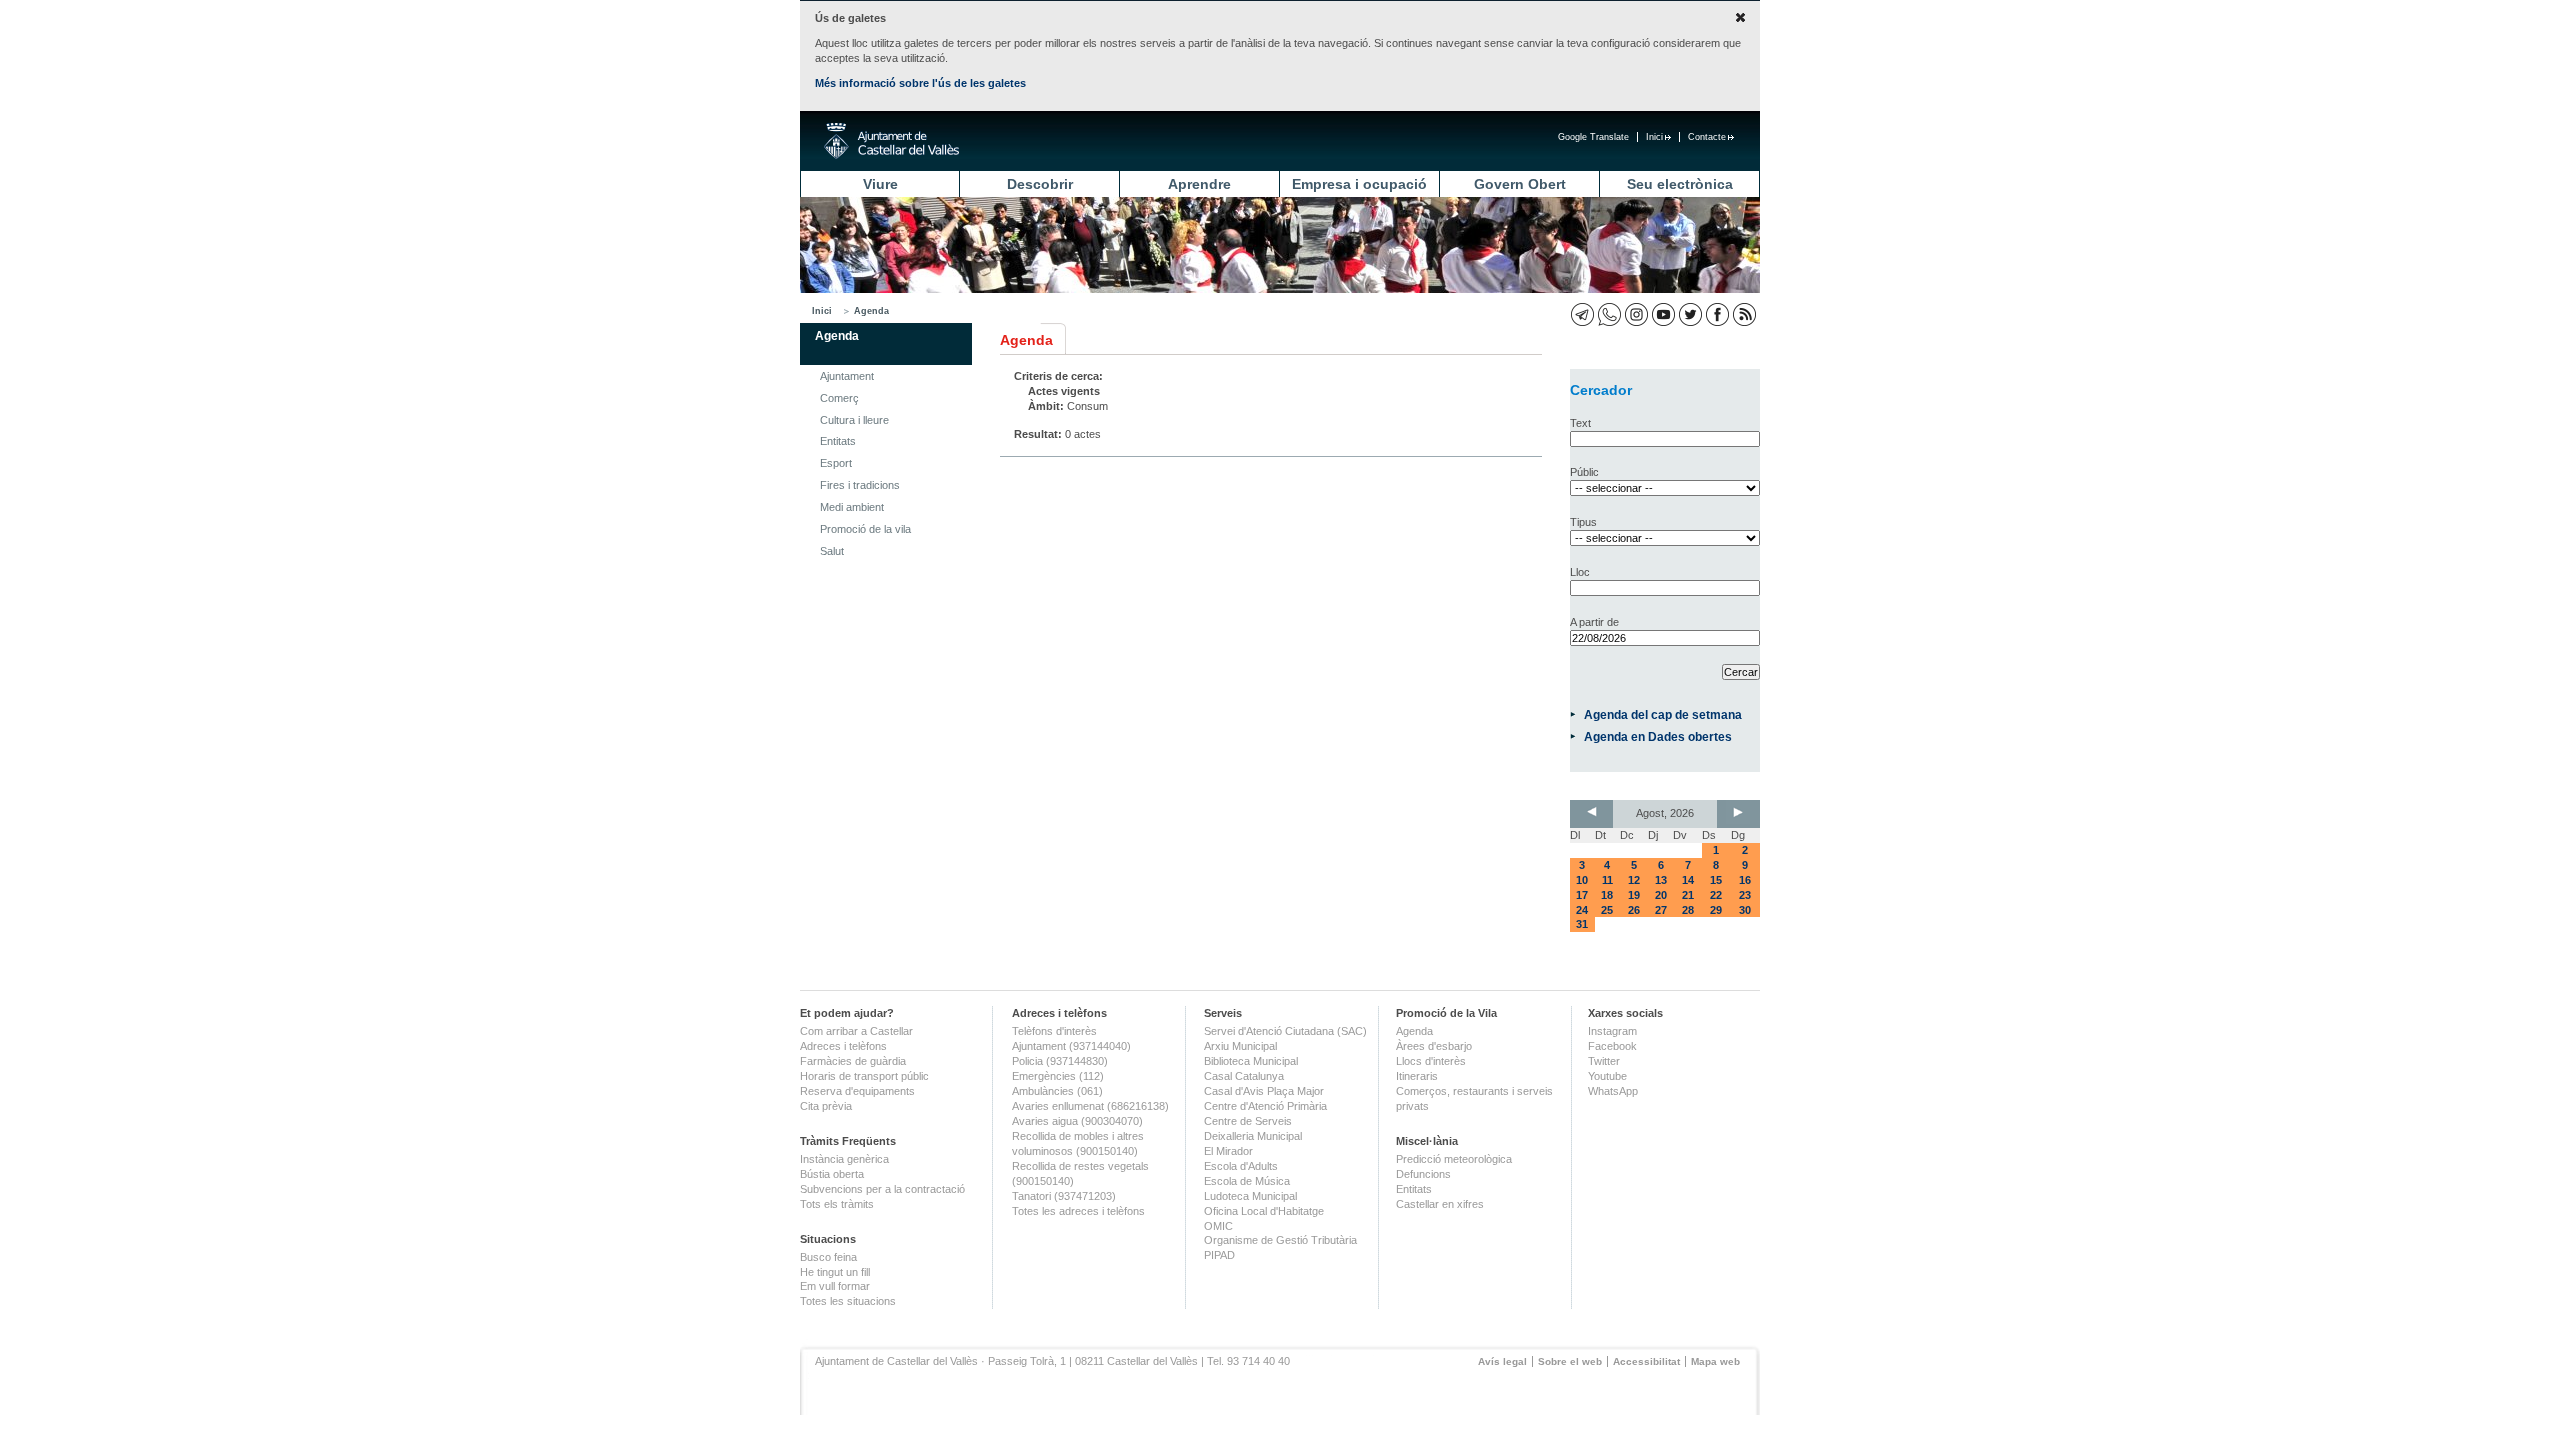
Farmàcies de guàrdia (853, 1061)
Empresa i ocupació (1359, 184)
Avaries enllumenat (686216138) (1090, 1106)
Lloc (1580, 572)
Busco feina (828, 1257)
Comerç (839, 398)
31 (1582, 924)
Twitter (1604, 1061)
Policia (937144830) (1060, 1061)
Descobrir (1040, 184)
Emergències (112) (1058, 1076)
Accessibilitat (1646, 1361)
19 (1634, 895)
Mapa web (1715, 1361)
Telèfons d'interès (1054, 1031)
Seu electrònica (1680, 184)
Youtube (1607, 1076)
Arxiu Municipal (1240, 1046)
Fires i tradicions (860, 485)
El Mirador (1228, 1151)
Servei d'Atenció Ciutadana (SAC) (1285, 1031)
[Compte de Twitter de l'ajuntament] (1690, 314)
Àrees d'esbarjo (1434, 1046)
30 (1745, 910)
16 (1745, 880)
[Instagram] (1636, 314)
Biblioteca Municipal (1251, 1061)
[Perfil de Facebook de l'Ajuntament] (1717, 314)
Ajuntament (847, 376)
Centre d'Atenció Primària (1265, 1106)
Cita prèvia (826, 1106)
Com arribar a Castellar (856, 1031)
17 (1582, 895)
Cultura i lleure (854, 420)
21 (1688, 895)
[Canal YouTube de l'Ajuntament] (1663, 314)
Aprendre (1199, 184)
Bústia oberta (832, 1174)
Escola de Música (1247, 1181)
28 (1688, 910)
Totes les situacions (848, 1301)
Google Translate (1593, 137)
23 (1745, 895)
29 (1716, 910)
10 (1582, 880)
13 (1661, 880)
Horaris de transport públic (864, 1076)
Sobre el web (1570, 1361)
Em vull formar (835, 1286)
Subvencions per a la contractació (882, 1189)
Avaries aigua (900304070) (1077, 1121)
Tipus (1583, 522)
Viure (880, 184)
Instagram (1612, 1031)
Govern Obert (1520, 184)
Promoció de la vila (865, 529)
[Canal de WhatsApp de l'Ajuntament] (1609, 314)
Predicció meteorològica (1454, 1159)
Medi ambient (852, 507)
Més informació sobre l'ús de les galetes (920, 83)
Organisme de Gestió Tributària (1280, 1240)
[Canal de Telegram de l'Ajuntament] (1582, 314)
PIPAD (1219, 1255)
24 (1582, 910)
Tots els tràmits (837, 1204)
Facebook (1612, 1046)
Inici (1654, 137)
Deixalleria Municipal (1253, 1136)
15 (1716, 880)
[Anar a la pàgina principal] (891, 141)
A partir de (1594, 622)
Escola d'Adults (1241, 1166)
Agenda (871, 311)
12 (1634, 880)
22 (1716, 895)
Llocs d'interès (1431, 1061)
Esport (836, 463)
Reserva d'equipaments (857, 1091)
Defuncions (1423, 1174)
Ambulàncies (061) (1057, 1091)
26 (1634, 910)
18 (1607, 895)
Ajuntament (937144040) (1071, 1046)
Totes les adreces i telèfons (1078, 1211)
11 (1607, 880)
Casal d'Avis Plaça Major (1264, 1091)
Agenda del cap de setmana (1663, 714)
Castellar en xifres (1440, 1204)
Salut (832, 551)
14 (1688, 880)
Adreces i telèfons (843, 1046)
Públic (1584, 472)
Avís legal (1502, 1361)
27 (1661, 910)
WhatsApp (1613, 1091)
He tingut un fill (835, 1272)
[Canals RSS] (1744, 314)
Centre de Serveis (1248, 1121)
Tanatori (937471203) (1064, 1196)
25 (1607, 910)
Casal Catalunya (1244, 1076)
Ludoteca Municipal (1250, 1196)
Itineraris (1417, 1076)
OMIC (1218, 1226)
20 (1661, 895)
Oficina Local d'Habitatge (1264, 1211)
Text (1580, 423)
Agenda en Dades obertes (1658, 736)
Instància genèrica (844, 1159)
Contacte (1707, 137)
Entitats (838, 441)
